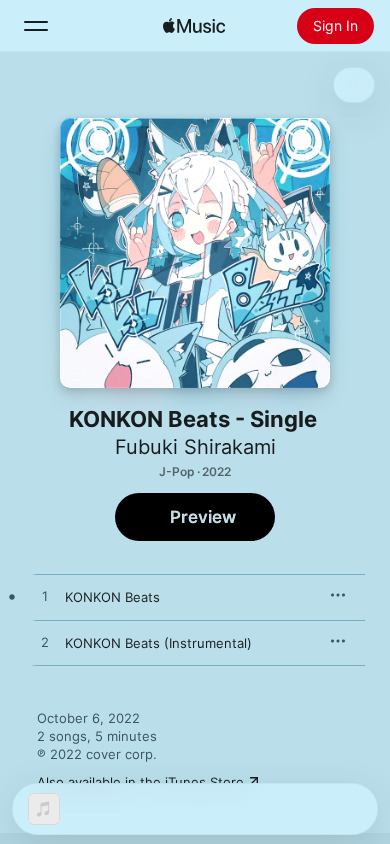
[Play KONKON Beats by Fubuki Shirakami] (45, 597)
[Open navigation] (36, 26)
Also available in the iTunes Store (140, 782)
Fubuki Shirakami (195, 447)
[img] (194, 26)
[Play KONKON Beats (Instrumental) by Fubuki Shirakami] (45, 643)
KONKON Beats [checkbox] (112, 597)
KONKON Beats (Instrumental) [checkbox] (158, 643)
